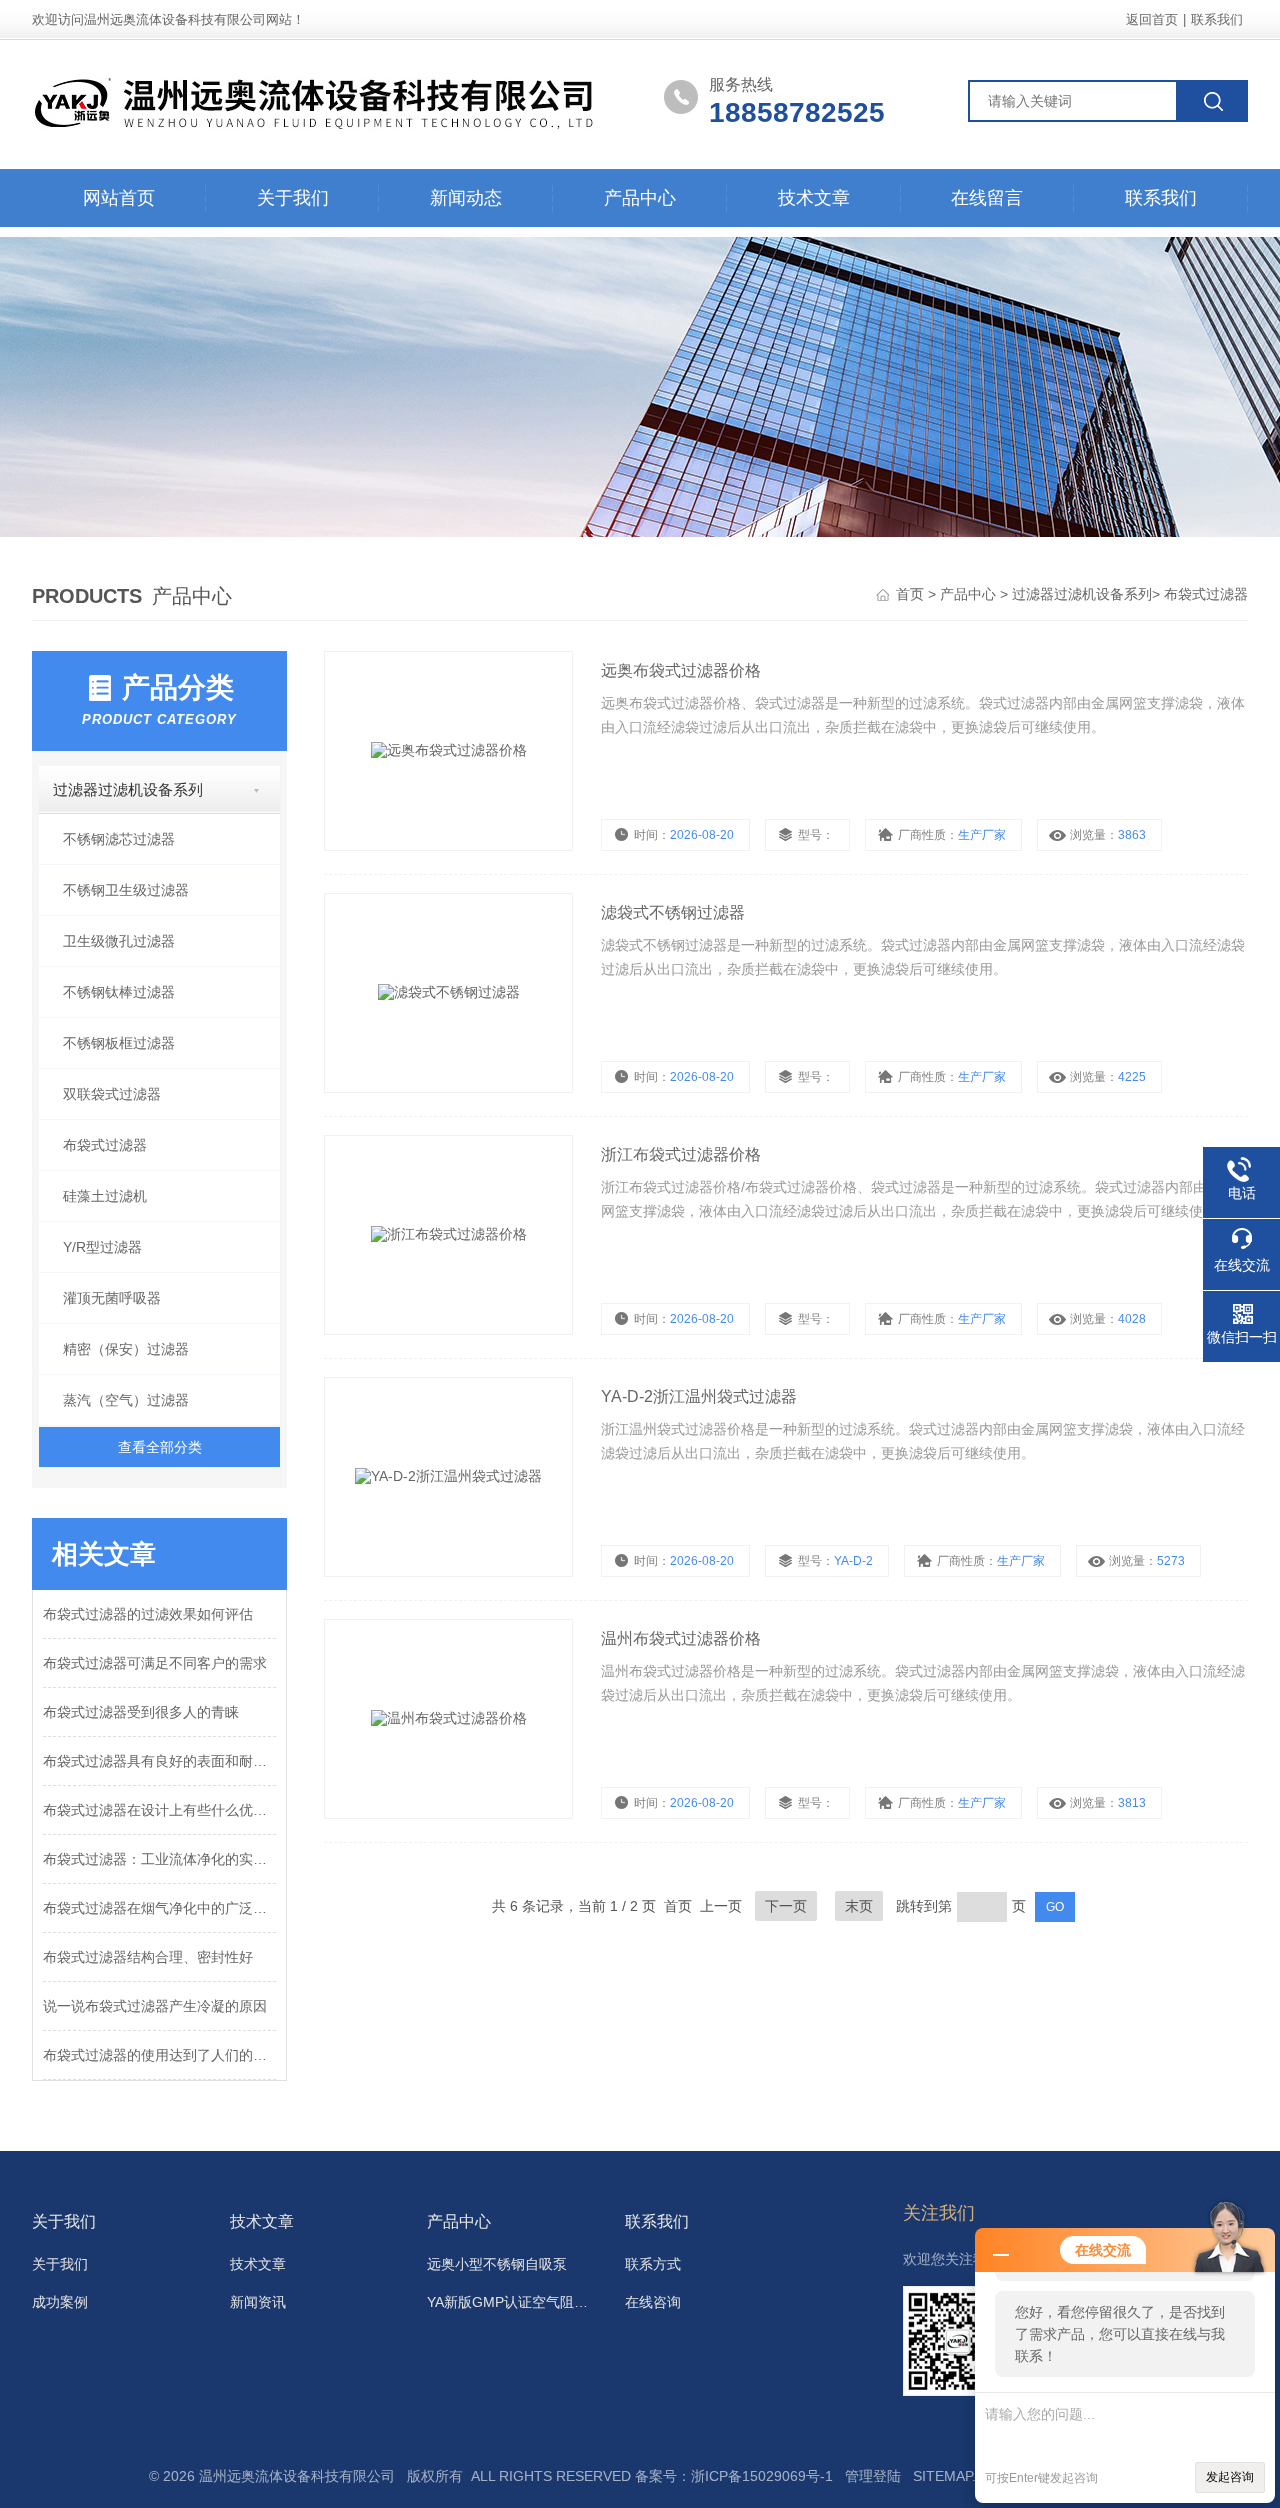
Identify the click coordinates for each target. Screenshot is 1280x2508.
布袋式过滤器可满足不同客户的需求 (155, 1663)
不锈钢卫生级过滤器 (126, 890)
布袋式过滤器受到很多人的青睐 (141, 1712)
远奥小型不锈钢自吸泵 (497, 2264)
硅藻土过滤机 (105, 1196)
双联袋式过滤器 (112, 1094)
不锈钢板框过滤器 (119, 1043)
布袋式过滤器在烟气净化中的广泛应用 (159, 1908)
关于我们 (293, 198)
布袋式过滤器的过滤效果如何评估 (148, 1614)
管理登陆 (873, 2476)
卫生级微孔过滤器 (119, 941)
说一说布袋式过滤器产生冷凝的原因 (155, 2006)
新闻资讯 (258, 2302)
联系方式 (653, 2264)
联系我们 (1217, 19)
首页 (912, 594)
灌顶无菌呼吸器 (112, 1298)
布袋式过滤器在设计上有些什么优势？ (159, 1810)
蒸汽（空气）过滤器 (126, 1400)
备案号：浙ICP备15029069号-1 (734, 2476)
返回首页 (1152, 19)
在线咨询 (653, 2302)
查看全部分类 (160, 1447)
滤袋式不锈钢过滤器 (673, 912)
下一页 (786, 1906)
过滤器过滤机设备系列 (1082, 594)
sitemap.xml (958, 2476)
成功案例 (60, 2302)
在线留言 (987, 198)
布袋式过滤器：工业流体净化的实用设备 (159, 1859)
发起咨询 (1230, 2477)
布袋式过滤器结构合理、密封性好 (148, 1957)
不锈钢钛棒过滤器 (119, 992)
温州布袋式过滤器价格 (681, 1638)
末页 (859, 1906)
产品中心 (640, 198)
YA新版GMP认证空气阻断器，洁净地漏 (514, 2302)
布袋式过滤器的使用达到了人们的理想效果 (159, 2055)
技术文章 (814, 198)
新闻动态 (466, 198)
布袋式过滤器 (1206, 594)
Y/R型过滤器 (102, 1247)
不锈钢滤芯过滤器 (119, 839)
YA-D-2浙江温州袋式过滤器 (699, 1396)
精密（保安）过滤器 (126, 1349)
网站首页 (119, 198)
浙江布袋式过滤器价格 (681, 1154)
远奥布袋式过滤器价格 (681, 670)
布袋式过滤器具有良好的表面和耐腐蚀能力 (159, 1761)
